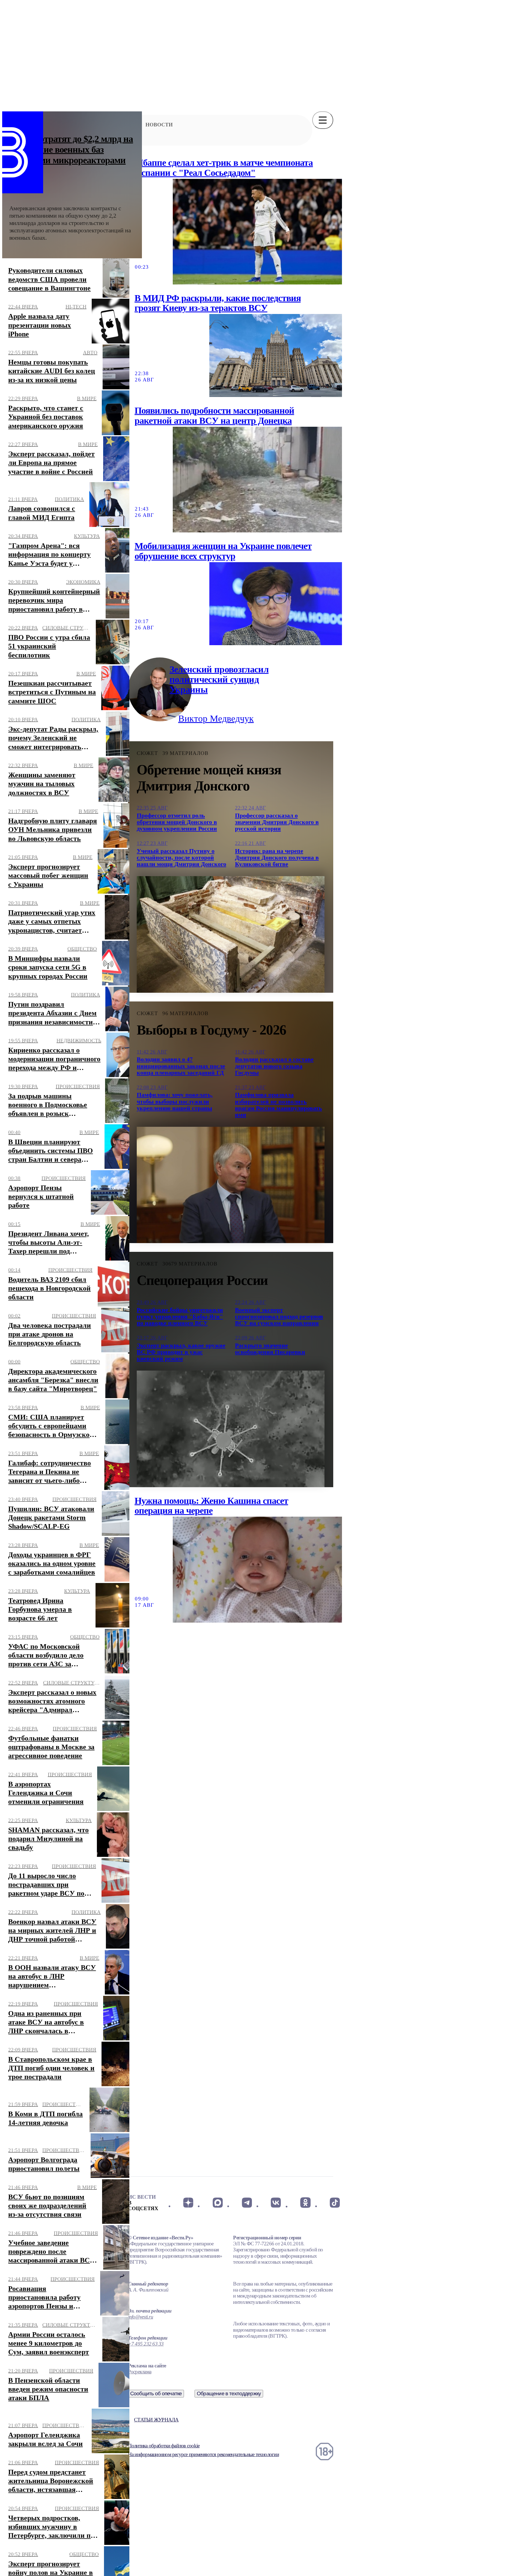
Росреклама (140, 2372)
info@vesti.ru (141, 2317)
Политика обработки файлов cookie (164, 2446)
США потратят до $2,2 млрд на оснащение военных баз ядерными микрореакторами (71, 149)
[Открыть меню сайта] (323, 120)
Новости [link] (159, 125)
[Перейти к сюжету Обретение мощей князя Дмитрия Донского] (231, 934)
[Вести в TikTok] (335, 2203)
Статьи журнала (156, 2420)
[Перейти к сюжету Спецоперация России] (231, 1429)
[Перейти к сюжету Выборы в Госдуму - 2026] (231, 1185)
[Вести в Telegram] (247, 2203)
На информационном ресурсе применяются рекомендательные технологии (203, 2454)
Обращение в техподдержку (229, 2393)
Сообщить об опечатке (156, 2393)
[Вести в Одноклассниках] (305, 2203)
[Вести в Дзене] (188, 2203)
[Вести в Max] (217, 2203)
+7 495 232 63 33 (146, 2344)
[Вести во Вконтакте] (276, 2203)
